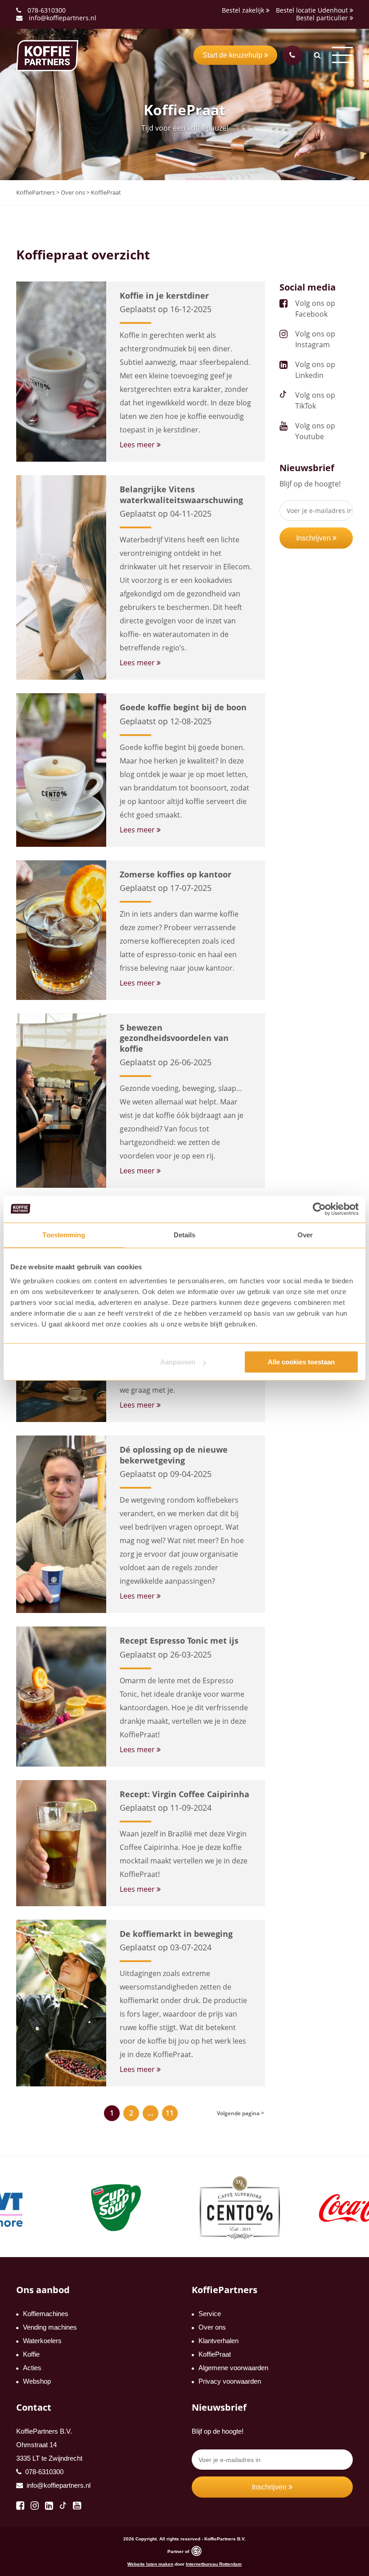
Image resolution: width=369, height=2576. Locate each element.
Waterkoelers (42, 2341)
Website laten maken (150, 2564)
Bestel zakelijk (244, 10)
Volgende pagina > (241, 2113)
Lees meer (138, 445)
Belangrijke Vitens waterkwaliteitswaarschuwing (181, 494)
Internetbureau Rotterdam (214, 2564)
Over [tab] (305, 1235)
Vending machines (50, 2327)
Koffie (31, 2354)
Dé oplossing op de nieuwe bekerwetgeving (174, 1455)
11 (170, 2113)
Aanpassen (178, 1362)
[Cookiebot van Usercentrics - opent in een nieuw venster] (319, 1209)
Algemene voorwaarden (233, 2368)
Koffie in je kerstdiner (164, 295)
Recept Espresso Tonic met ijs (179, 1640)
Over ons (212, 2327)
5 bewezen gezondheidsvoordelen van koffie (174, 1038)
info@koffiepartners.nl (62, 18)
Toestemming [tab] (64, 1235)
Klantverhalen (218, 2341)
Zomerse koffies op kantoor (175, 874)
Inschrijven (314, 538)
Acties (32, 2368)
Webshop (37, 2381)
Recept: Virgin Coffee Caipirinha (184, 1794)
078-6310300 (47, 10)
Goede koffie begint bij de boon (183, 707)
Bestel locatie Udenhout (313, 10)
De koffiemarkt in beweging (176, 1934)
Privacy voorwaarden (230, 2381)
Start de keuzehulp (233, 55)
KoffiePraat (215, 2354)
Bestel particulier (323, 18)
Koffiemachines (46, 2314)
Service (210, 2314)
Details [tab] (185, 1235)
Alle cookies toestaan (301, 1362)
